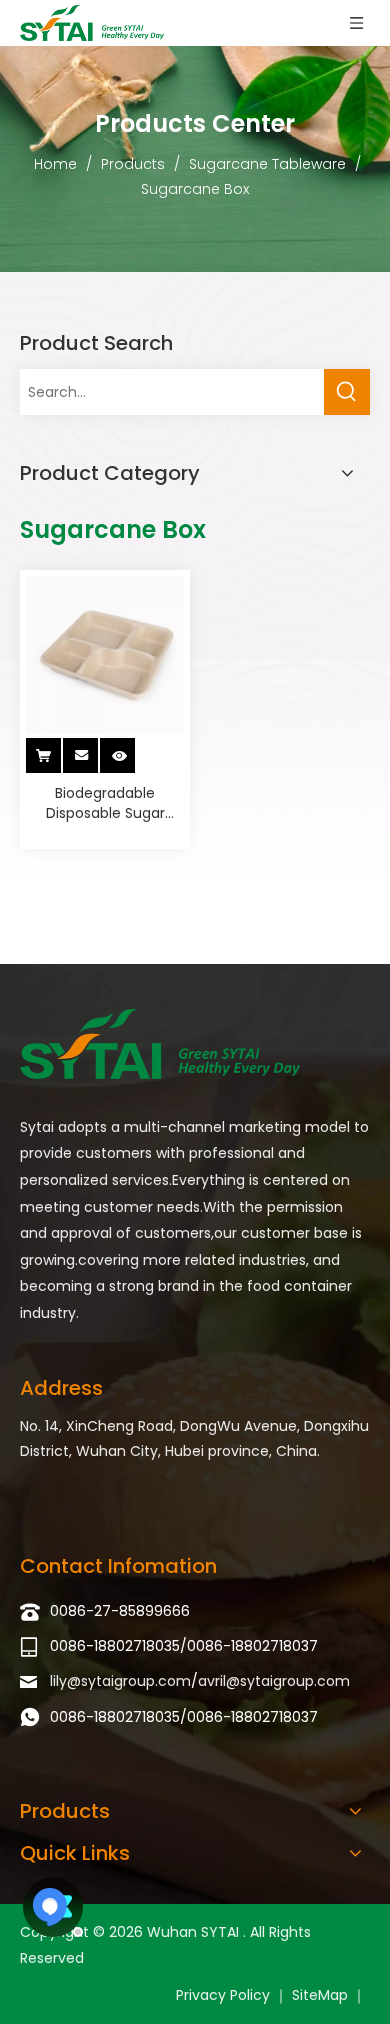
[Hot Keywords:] (347, 392)
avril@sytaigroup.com (274, 1681)
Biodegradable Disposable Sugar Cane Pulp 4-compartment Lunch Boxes (105, 803)
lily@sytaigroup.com (120, 1681)
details (133, 750)
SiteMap (320, 1995)
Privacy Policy (223, 1995)
